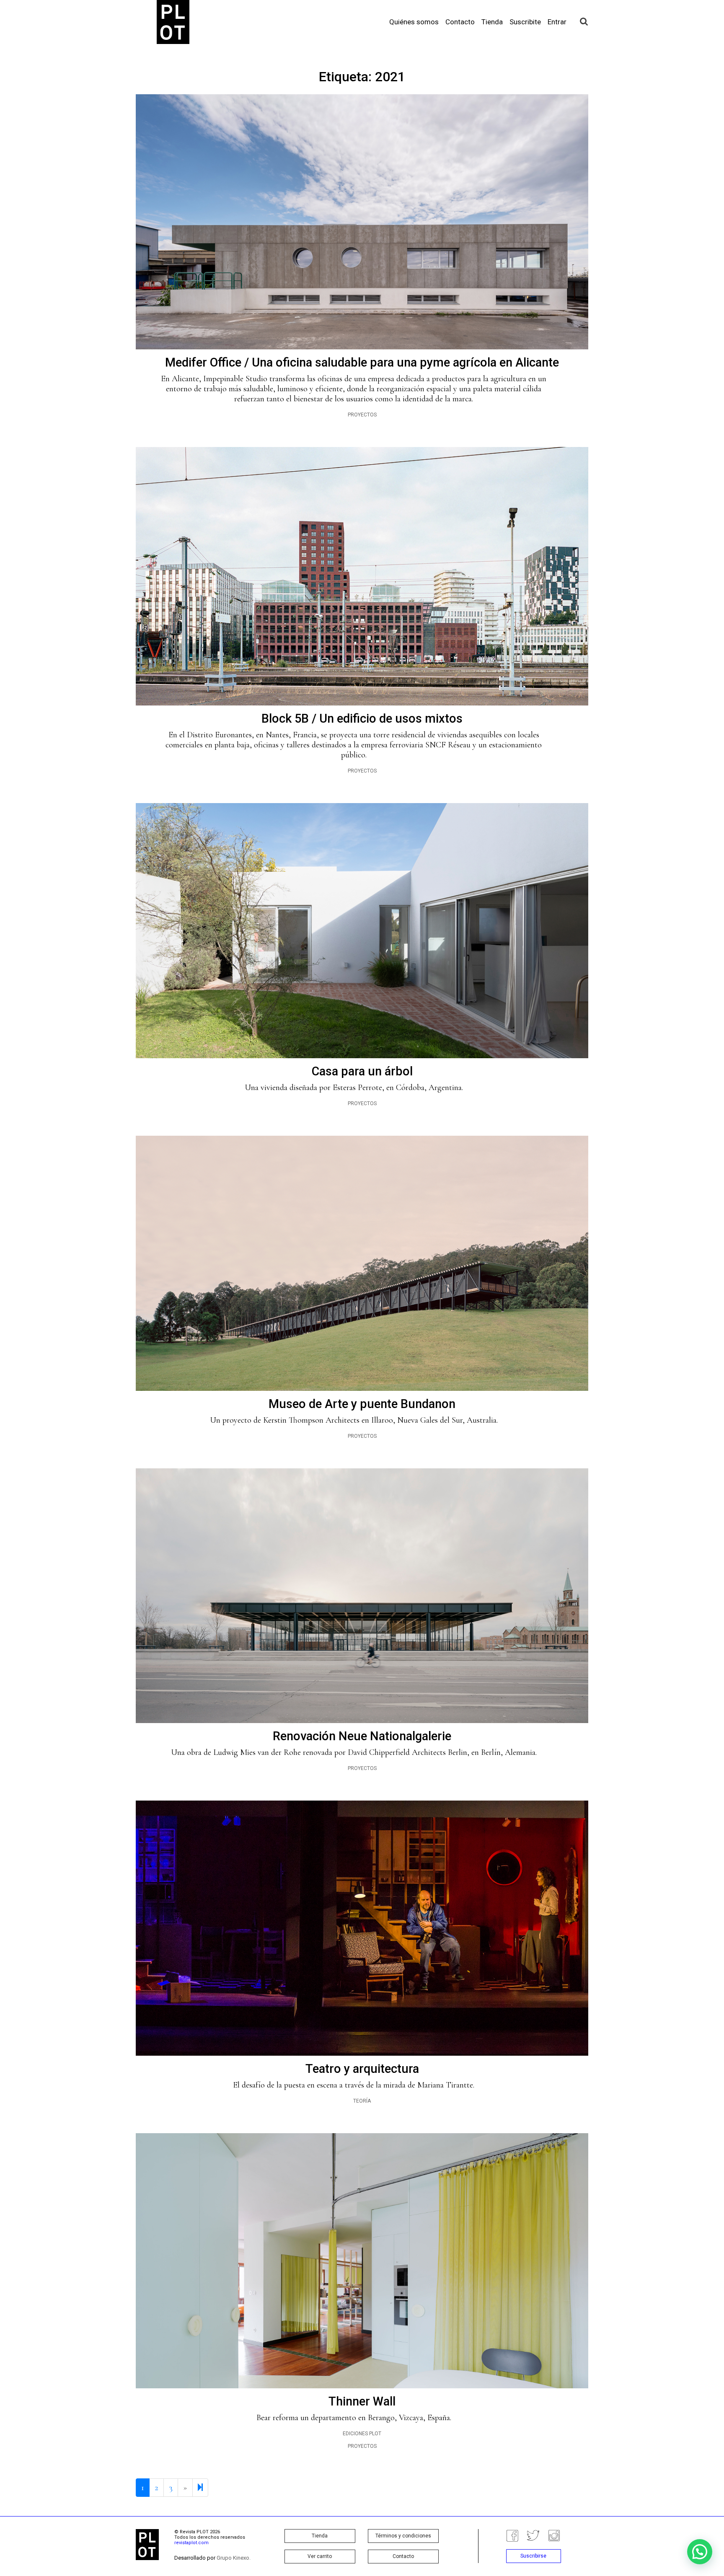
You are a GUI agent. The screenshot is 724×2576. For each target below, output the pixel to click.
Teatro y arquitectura (362, 2069)
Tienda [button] (320, 2536)
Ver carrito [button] (320, 2556)
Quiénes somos (414, 22)
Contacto (460, 22)
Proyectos (362, 415)
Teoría (362, 2101)
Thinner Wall (362, 2401)
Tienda (492, 22)
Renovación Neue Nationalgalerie (362, 1736)
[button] (700, 2552)
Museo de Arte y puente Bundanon (362, 1404)
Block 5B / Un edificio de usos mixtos (362, 718)
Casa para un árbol (362, 1071)
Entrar (557, 22)
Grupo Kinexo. (234, 2558)
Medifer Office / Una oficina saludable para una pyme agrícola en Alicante (362, 362)
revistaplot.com (191, 2543)
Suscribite (525, 22)
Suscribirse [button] (533, 2556)
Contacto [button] (403, 2556)
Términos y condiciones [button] (403, 2536)
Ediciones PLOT (362, 2434)
